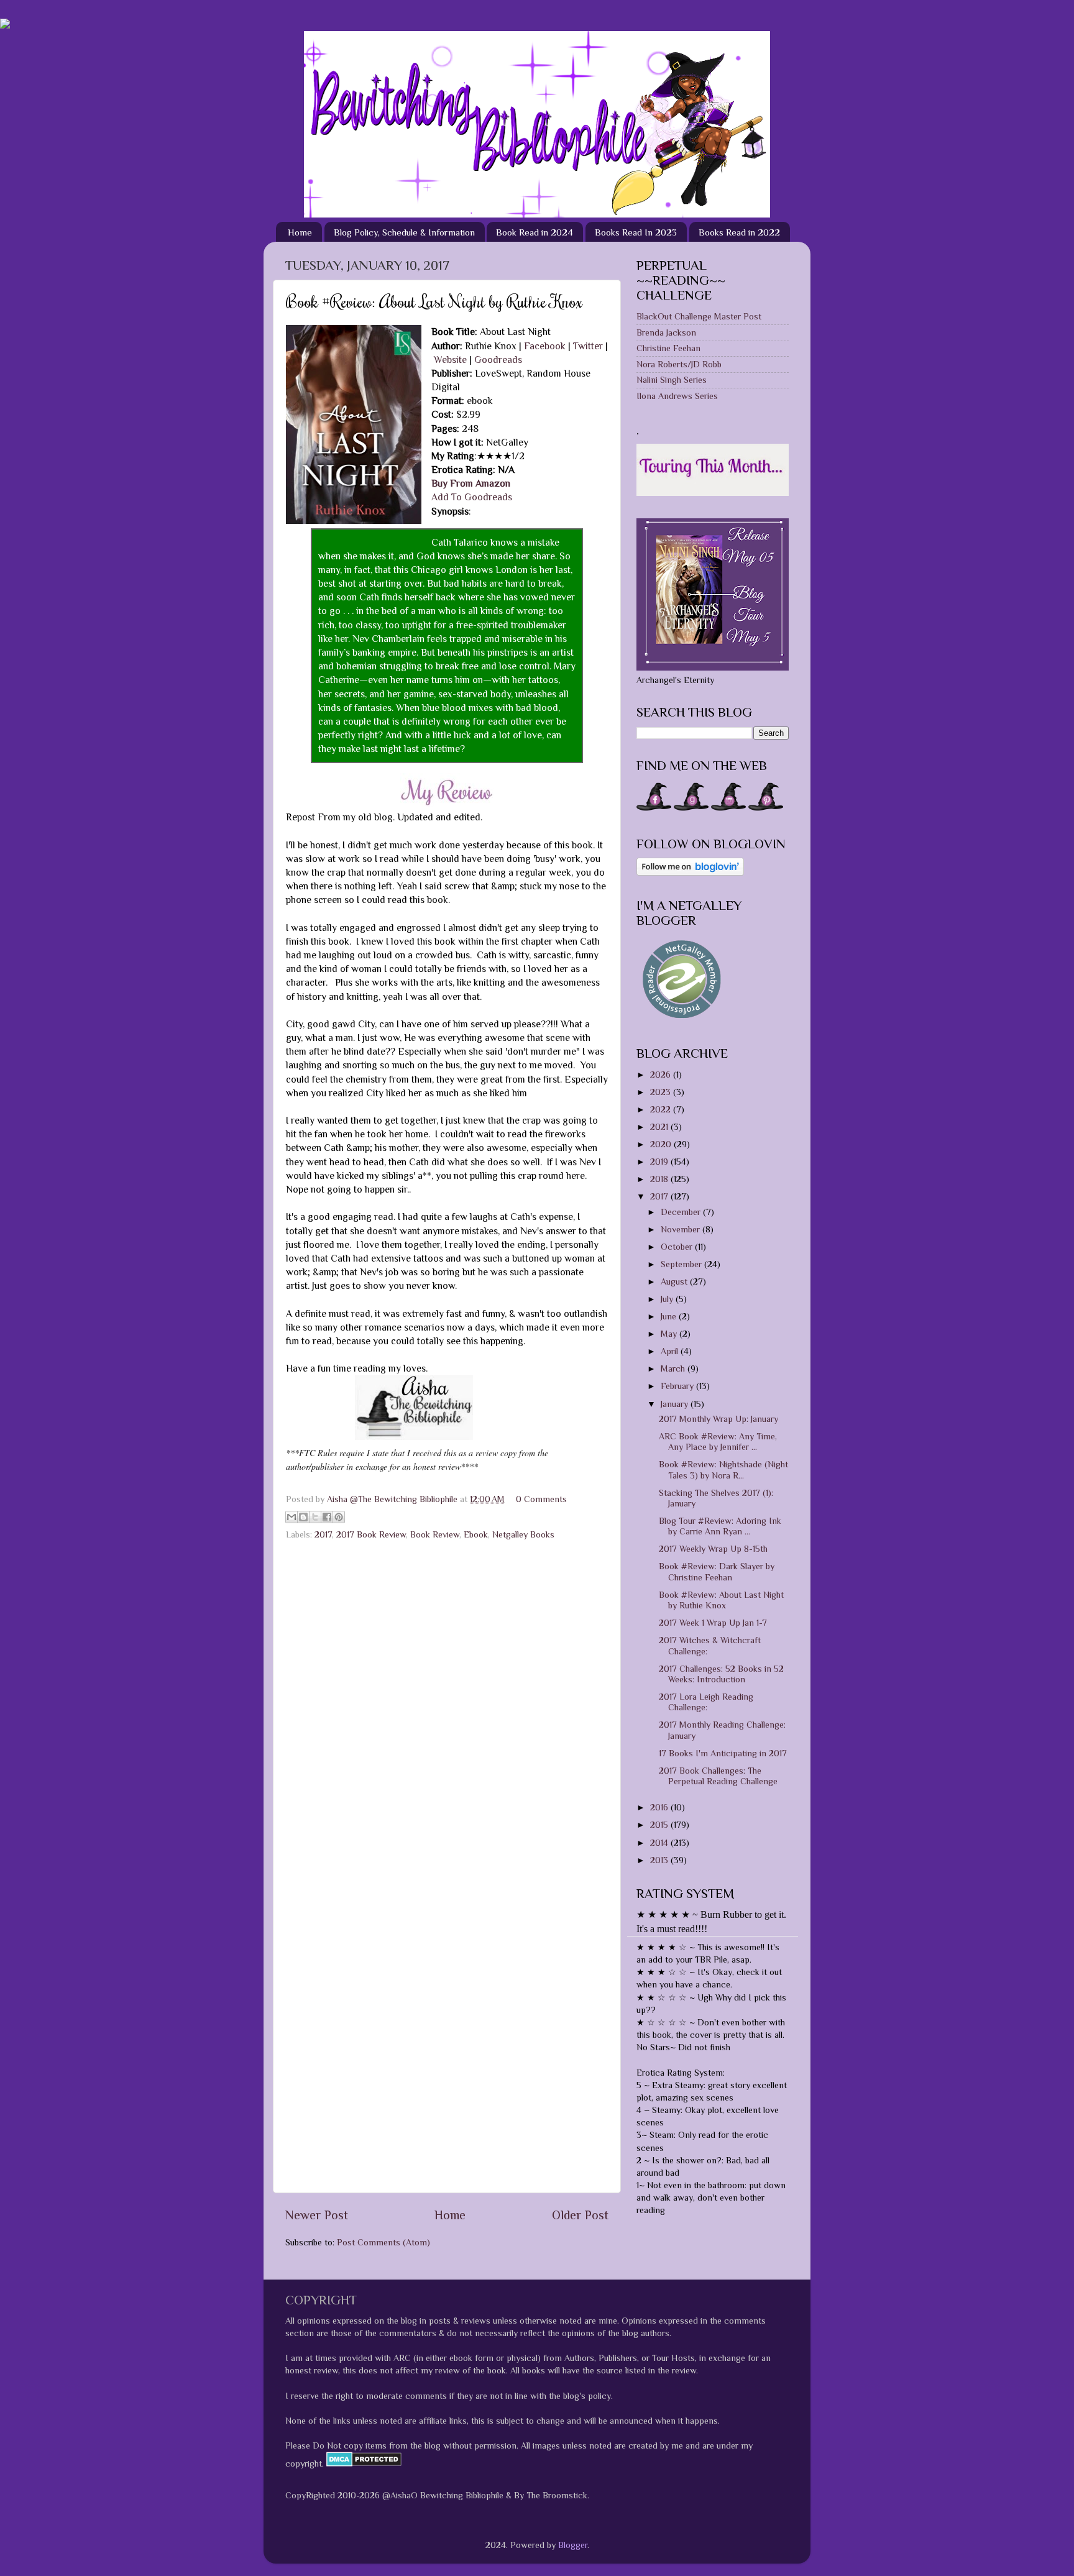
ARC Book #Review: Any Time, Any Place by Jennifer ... (718, 1442)
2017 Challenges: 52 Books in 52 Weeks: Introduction (721, 1674)
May (670, 1334)
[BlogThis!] (303, 1517)
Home (300, 232)
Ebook (476, 1534)
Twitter (588, 346)
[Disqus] (447, 1703)
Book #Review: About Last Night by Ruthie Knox (721, 1600)
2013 (660, 1860)
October (678, 1247)
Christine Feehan (668, 348)
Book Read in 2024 (535, 232)
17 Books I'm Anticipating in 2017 (723, 1753)
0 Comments (541, 1499)
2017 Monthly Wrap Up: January (718, 1419)
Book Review (435, 1534)
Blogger (573, 2545)
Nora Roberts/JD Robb (679, 364)
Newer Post (317, 2215)
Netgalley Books (523, 1534)
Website (450, 360)
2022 (662, 1109)
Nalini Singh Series (672, 380)
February (678, 1386)
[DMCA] (363, 2464)
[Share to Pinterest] (339, 1517)
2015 (660, 1825)
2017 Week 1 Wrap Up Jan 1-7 (713, 1623)
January (676, 1404)
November (682, 1229)
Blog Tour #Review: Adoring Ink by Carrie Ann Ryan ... (720, 1526)
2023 (662, 1092)
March (674, 1368)
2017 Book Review (371, 1534)
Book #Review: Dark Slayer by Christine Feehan (717, 1571)
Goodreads (498, 360)
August (675, 1281)
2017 (323, 1534)
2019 (660, 1162)
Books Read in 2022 (739, 232)
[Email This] (291, 1517)
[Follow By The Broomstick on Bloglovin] (690, 873)
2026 (662, 1075)
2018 (660, 1179)
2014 (660, 1843)
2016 (660, 1807)
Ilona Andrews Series (677, 396)
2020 (662, 1144)
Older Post (580, 2215)
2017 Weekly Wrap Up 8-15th (713, 1549)
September (682, 1264)
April (671, 1351)
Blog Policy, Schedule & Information (404, 232)
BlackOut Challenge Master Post (699, 316)
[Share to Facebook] (327, 1517)
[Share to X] (315, 1517)
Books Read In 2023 (636, 232)
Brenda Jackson (666, 332)
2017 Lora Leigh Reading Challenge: (706, 1702)
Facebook (545, 346)
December (682, 1212)
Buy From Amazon (471, 483)
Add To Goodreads (472, 497)
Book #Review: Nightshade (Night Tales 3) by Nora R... (723, 1469)
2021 (660, 1127)
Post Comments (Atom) (383, 2242)
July (668, 1299)
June (670, 1316)
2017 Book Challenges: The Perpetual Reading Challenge (718, 1776)
